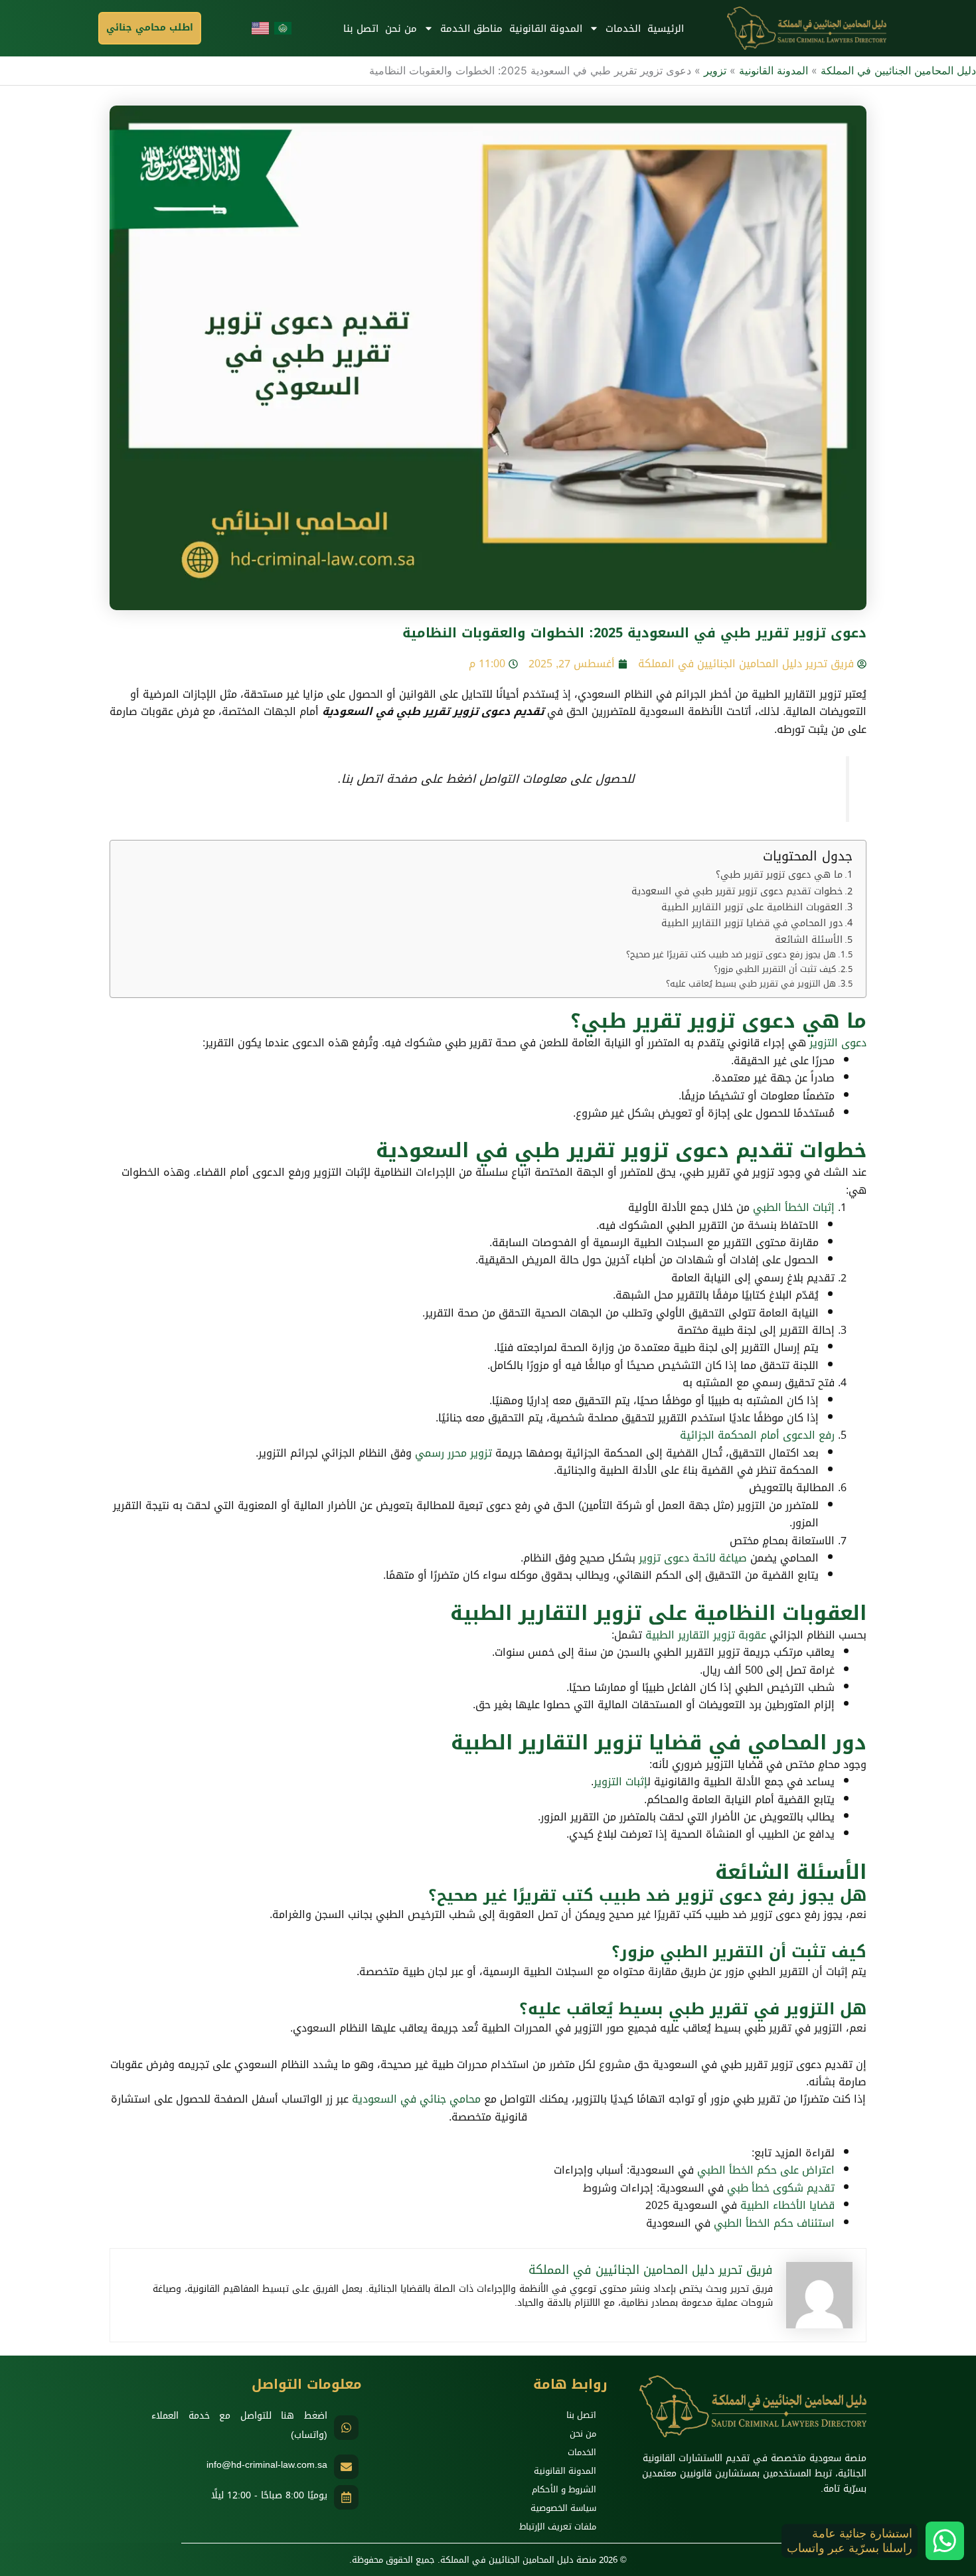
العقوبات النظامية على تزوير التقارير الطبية (752, 907)
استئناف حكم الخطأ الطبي (774, 2223)
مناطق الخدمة (471, 29)
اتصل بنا (361, 29)
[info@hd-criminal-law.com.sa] (346, 2467)
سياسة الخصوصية (563, 2508)
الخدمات (623, 29)
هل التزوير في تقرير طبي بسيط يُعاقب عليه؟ (751, 984)
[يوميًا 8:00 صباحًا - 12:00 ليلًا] (346, 2497)
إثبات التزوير (620, 1782)
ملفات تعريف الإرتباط (558, 2527)
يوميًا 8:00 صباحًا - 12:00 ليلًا (269, 2495)
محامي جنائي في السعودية (416, 2099)
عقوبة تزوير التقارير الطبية (706, 1635)
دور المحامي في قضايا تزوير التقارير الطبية (752, 923)
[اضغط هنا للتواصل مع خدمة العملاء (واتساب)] (346, 2428)
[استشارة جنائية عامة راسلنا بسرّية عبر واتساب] (945, 2541)
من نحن (401, 29)
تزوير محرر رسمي (453, 1453)
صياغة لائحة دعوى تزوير (693, 1558)
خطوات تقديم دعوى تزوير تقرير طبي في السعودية (737, 891)
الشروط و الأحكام (564, 2489)
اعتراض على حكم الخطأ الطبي (766, 2170)
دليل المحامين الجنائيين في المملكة (898, 70)
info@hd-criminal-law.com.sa (267, 2465)
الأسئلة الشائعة (809, 940)
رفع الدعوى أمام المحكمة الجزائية (757, 1435)
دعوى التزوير (838, 1043)
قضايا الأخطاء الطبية (787, 2205)
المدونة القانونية (546, 29)
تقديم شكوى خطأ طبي (781, 2188)
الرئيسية (666, 29)
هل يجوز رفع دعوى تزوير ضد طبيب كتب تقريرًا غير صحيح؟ (731, 955)
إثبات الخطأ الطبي (794, 1207)
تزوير (715, 70)
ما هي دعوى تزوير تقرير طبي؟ (779, 875)
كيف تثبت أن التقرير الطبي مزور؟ (775, 970)
